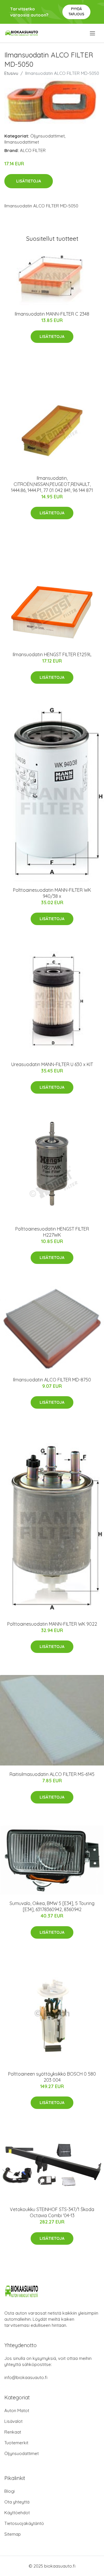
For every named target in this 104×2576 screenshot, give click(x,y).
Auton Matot (17, 2411)
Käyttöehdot (17, 2513)
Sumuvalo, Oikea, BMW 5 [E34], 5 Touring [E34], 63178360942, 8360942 (52, 1906)
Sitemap (13, 2534)
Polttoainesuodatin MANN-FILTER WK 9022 (52, 1624)
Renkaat (13, 2432)
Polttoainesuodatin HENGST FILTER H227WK (52, 1232)
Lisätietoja (29, 181)
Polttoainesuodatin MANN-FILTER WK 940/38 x (52, 893)
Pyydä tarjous (76, 11)
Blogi (10, 2491)
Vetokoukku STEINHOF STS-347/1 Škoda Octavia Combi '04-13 (52, 2212)
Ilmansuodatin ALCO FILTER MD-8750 (52, 1380)
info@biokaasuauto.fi (26, 2377)
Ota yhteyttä (17, 2502)
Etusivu (11, 73)
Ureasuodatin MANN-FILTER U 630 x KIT (52, 1064)
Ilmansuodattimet (22, 142)
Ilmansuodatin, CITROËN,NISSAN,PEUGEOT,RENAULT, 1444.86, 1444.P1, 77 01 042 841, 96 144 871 (52, 484)
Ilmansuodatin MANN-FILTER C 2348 (52, 314)
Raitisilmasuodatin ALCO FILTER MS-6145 (52, 1774)
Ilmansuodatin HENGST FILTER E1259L (52, 654)
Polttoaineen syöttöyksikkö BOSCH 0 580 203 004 (52, 2077)
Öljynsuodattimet (48, 136)
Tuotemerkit (16, 2443)
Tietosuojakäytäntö (24, 2523)
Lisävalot (13, 2421)
